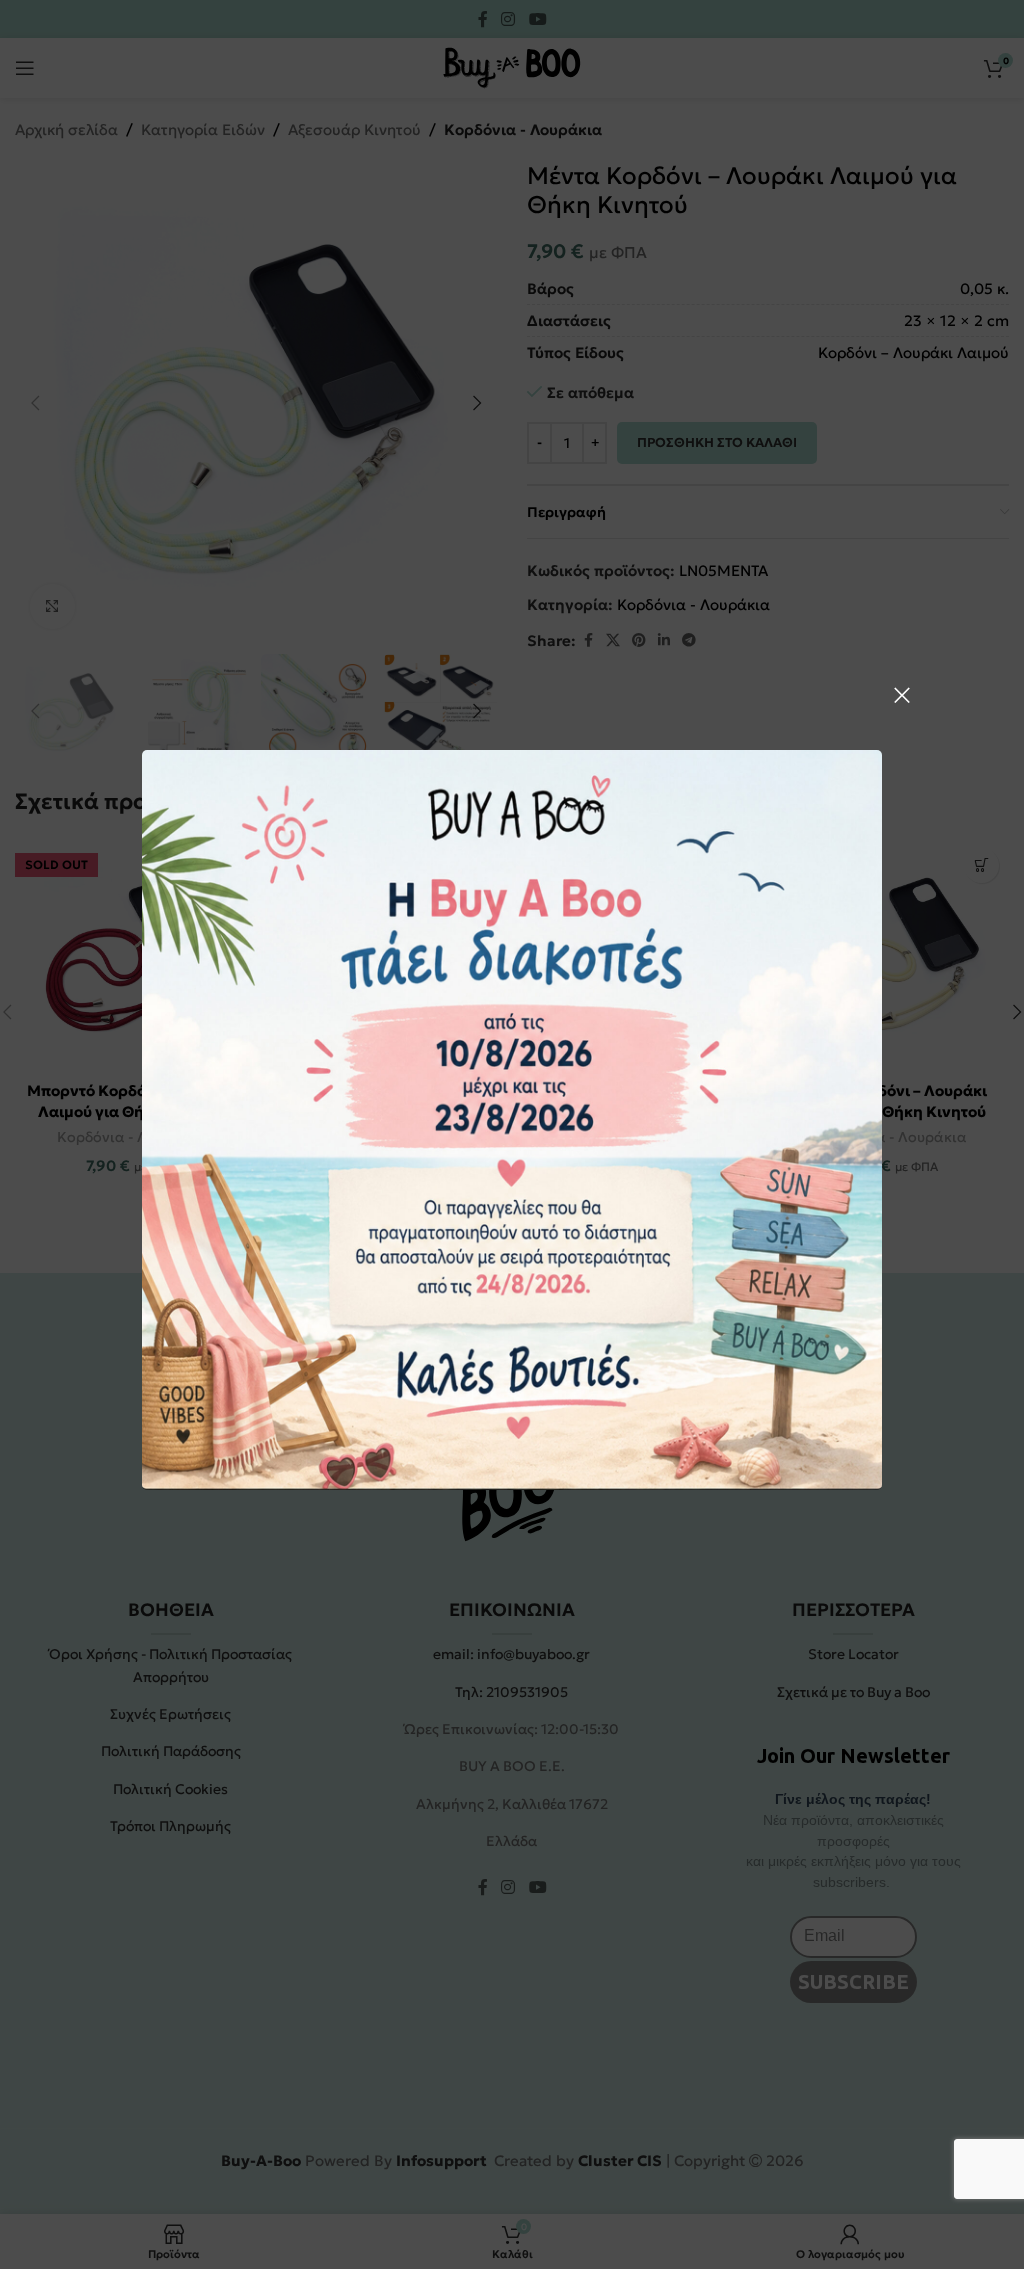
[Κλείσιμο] (902, 695)
